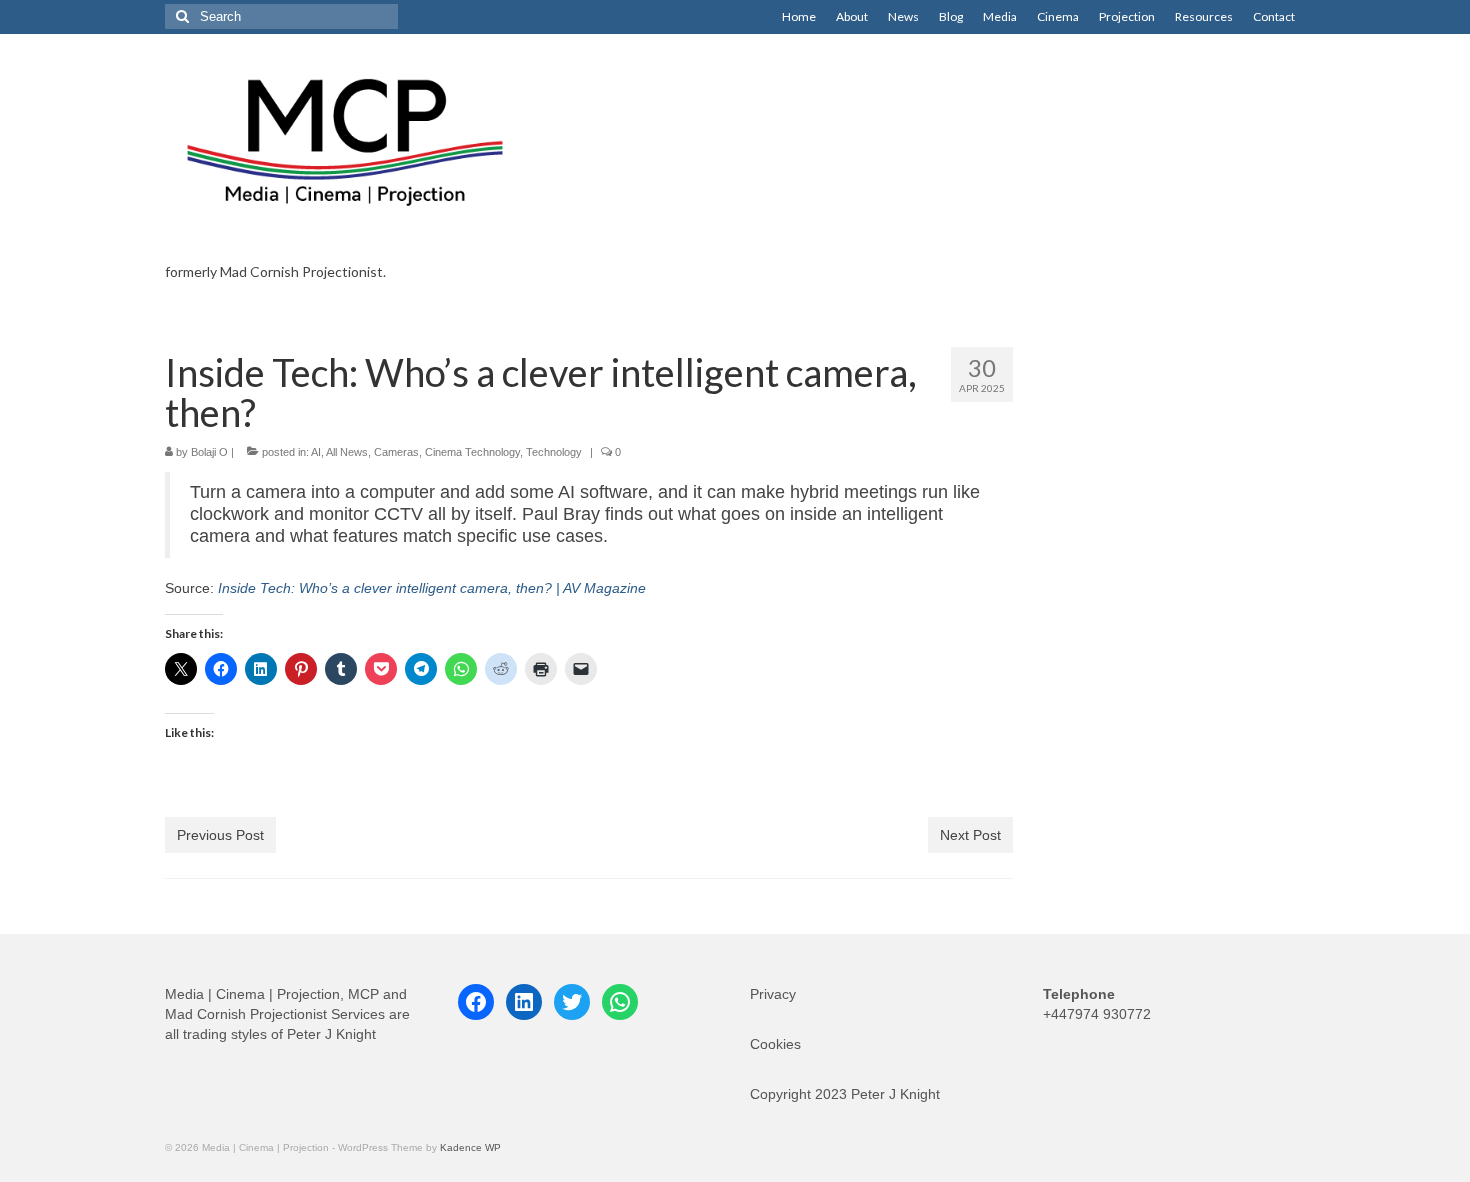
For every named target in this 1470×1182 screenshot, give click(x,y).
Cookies (775, 1044)
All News (347, 452)
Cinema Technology (472, 452)
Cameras (396, 452)
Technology (554, 452)
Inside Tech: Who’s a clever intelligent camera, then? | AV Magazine (432, 588)
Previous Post (220, 835)
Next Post (970, 835)
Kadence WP (470, 1147)
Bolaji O (209, 452)
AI (316, 452)
